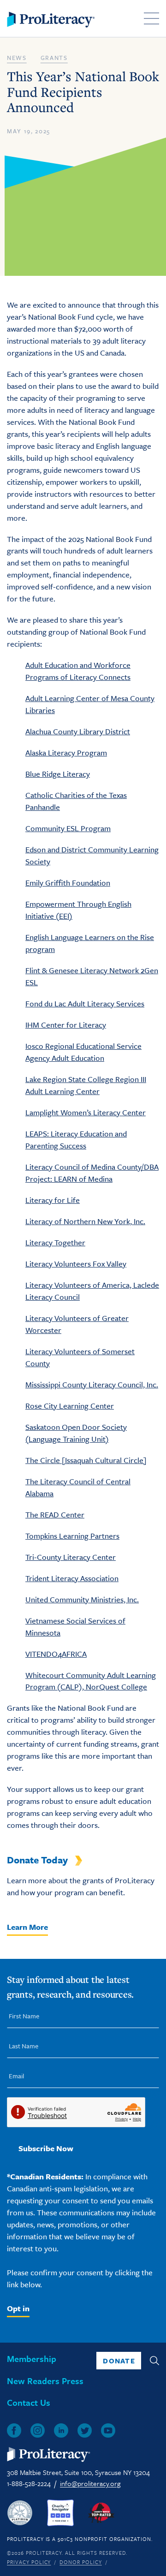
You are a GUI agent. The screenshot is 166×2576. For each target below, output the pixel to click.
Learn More (27, 1927)
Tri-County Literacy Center (71, 1557)
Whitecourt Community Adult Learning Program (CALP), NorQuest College (91, 1681)
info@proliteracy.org (90, 2483)
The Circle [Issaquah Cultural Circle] (86, 1460)
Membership (32, 2359)
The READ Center (55, 1514)
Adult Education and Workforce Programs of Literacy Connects (78, 671)
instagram (38, 2430)
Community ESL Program (68, 828)
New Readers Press (45, 2381)
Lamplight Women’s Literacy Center (86, 1112)
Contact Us (29, 2402)
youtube (108, 2430)
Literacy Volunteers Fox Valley (76, 1264)
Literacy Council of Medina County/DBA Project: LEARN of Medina (92, 1173)
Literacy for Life (53, 1200)
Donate (119, 2361)
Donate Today (37, 1860)
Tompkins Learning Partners (72, 1536)
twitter (85, 2430)
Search (154, 2361)
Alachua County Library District (78, 731)
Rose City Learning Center (70, 1406)
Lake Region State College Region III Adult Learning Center (86, 1085)
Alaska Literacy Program (66, 753)
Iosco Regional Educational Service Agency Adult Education (83, 1052)
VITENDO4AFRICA (56, 1654)
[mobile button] (151, 18)
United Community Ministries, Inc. (82, 1599)
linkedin (61, 2430)
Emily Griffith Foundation (68, 883)
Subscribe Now (46, 2148)
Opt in (18, 2308)
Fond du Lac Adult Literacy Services (85, 1003)
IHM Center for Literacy (66, 1025)
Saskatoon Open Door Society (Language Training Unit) (76, 1433)
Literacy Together (55, 1242)
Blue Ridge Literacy (58, 774)
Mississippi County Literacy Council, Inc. (92, 1384)
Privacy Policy (29, 2562)
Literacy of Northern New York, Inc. (85, 1221)
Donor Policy (81, 2562)
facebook (14, 2430)
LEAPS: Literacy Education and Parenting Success (76, 1139)
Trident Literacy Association (72, 1578)
